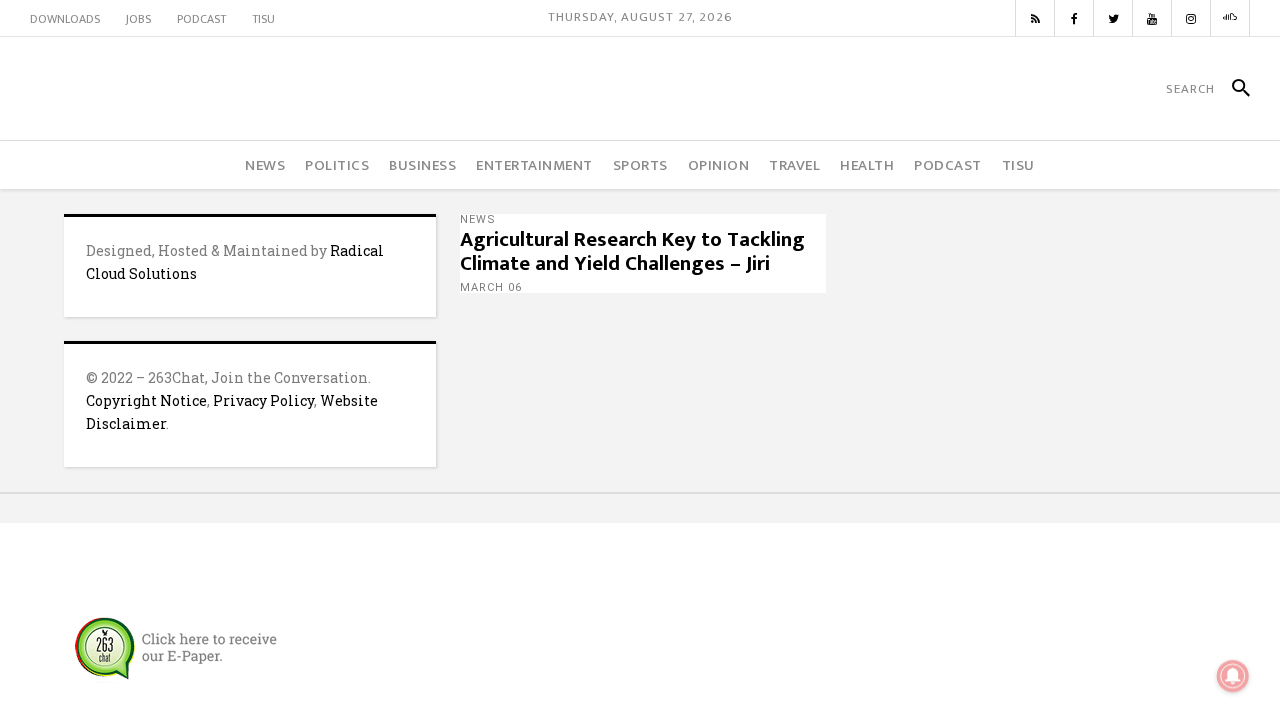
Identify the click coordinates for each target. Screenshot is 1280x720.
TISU (263, 19)
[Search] (1232, 89)
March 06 (491, 287)
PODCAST (201, 19)
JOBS (138, 19)
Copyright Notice (146, 400)
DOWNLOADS (65, 19)
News (478, 219)
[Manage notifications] (1233, 676)
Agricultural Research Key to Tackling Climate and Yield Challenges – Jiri (632, 251)
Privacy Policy (263, 400)
